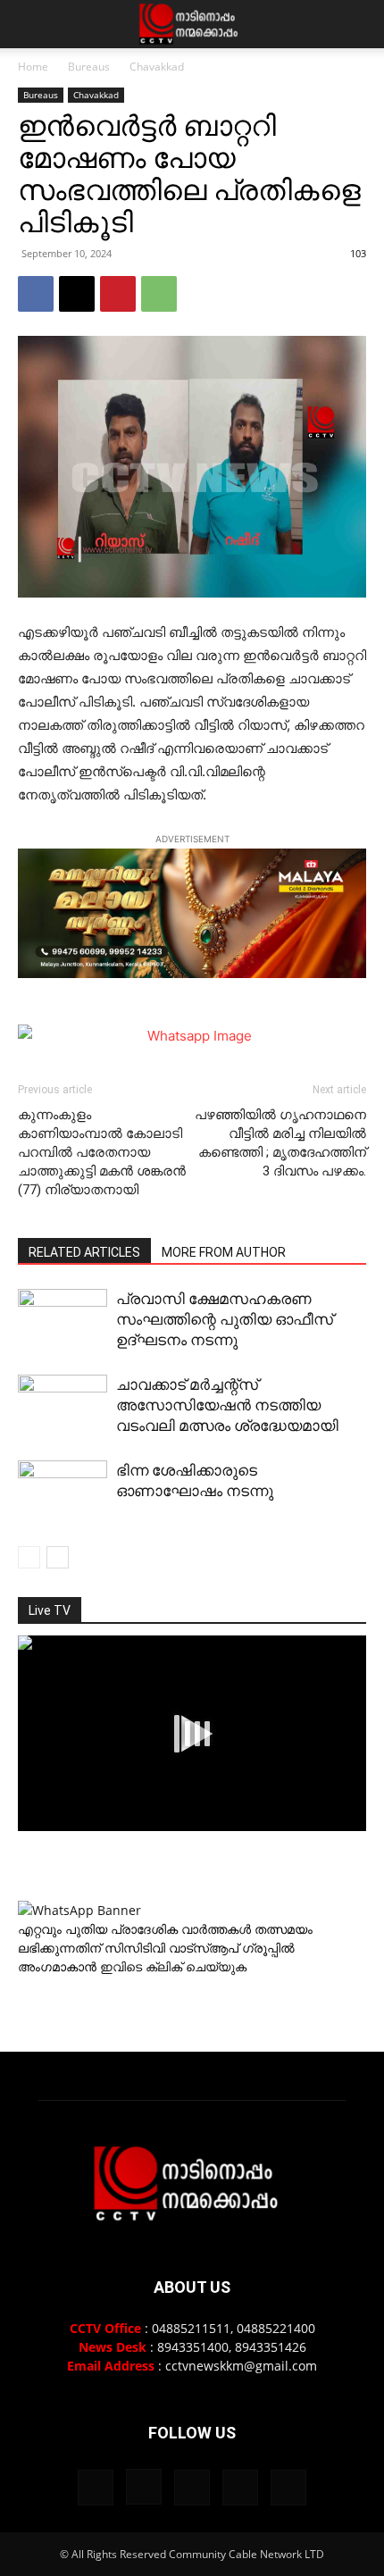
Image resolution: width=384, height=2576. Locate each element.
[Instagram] (144, 2487)
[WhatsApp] (159, 294)
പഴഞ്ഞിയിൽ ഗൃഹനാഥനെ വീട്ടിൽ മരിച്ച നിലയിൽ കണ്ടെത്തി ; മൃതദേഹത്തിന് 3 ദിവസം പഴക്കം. (280, 1143)
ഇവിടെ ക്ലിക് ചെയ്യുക (173, 1966)
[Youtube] (288, 2488)
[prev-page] (29, 1557)
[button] (30, 24)
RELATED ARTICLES (84, 1252)
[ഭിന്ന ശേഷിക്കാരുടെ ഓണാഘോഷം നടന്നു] (63, 1494)
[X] (77, 294)
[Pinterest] (118, 294)
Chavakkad (157, 67)
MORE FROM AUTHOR (224, 1252)
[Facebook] (36, 294)
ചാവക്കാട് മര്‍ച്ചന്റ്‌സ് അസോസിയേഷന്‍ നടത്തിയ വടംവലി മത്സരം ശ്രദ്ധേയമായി (227, 1405)
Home (33, 67)
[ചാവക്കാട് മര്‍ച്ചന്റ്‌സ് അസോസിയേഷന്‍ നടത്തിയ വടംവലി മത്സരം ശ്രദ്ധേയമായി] (63, 1408)
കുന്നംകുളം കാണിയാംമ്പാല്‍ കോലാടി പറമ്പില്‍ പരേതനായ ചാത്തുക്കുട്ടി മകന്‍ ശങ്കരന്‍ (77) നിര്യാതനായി (102, 1152)
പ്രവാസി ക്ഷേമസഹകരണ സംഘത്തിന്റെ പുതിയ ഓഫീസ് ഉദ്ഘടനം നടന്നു (225, 1319)
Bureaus (89, 67)
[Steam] (192, 2488)
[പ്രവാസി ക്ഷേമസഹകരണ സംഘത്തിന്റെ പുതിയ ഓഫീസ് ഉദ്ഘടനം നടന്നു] (63, 1322)
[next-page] (58, 1557)
